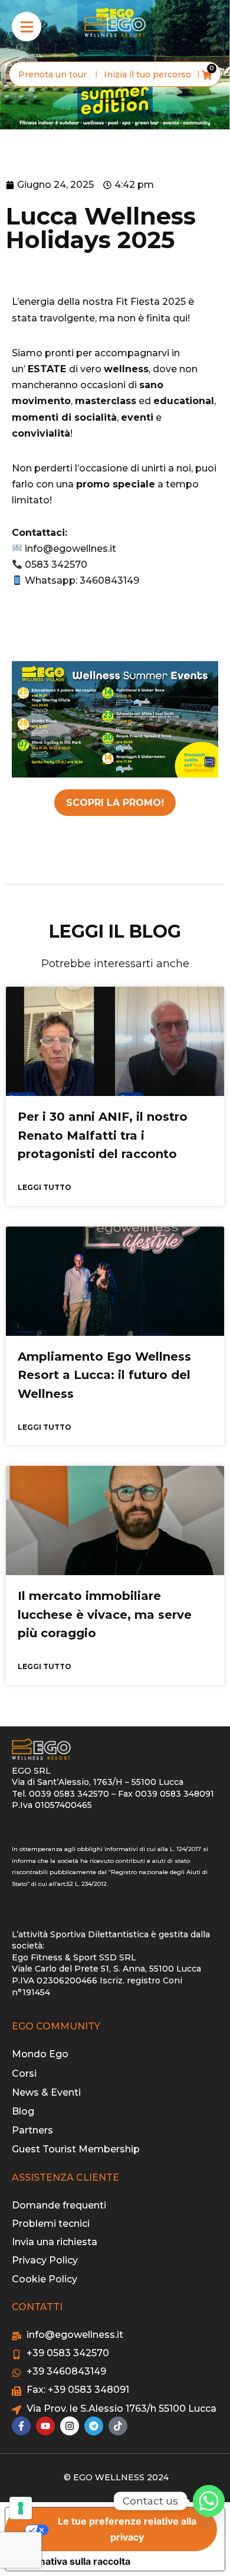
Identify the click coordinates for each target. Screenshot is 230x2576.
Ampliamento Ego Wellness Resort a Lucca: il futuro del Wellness (104, 1375)
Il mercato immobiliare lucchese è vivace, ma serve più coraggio (105, 1614)
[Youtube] (45, 2426)
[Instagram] (70, 2426)
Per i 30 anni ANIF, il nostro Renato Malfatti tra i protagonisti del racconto (103, 1135)
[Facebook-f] (21, 2426)
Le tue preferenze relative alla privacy (127, 2529)
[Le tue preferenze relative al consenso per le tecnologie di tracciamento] (21, 2508)
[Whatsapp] (209, 2501)
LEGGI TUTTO (45, 1187)
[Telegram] (94, 2426)
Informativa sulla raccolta (73, 2561)
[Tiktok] (118, 2426)
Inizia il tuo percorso (147, 74)
